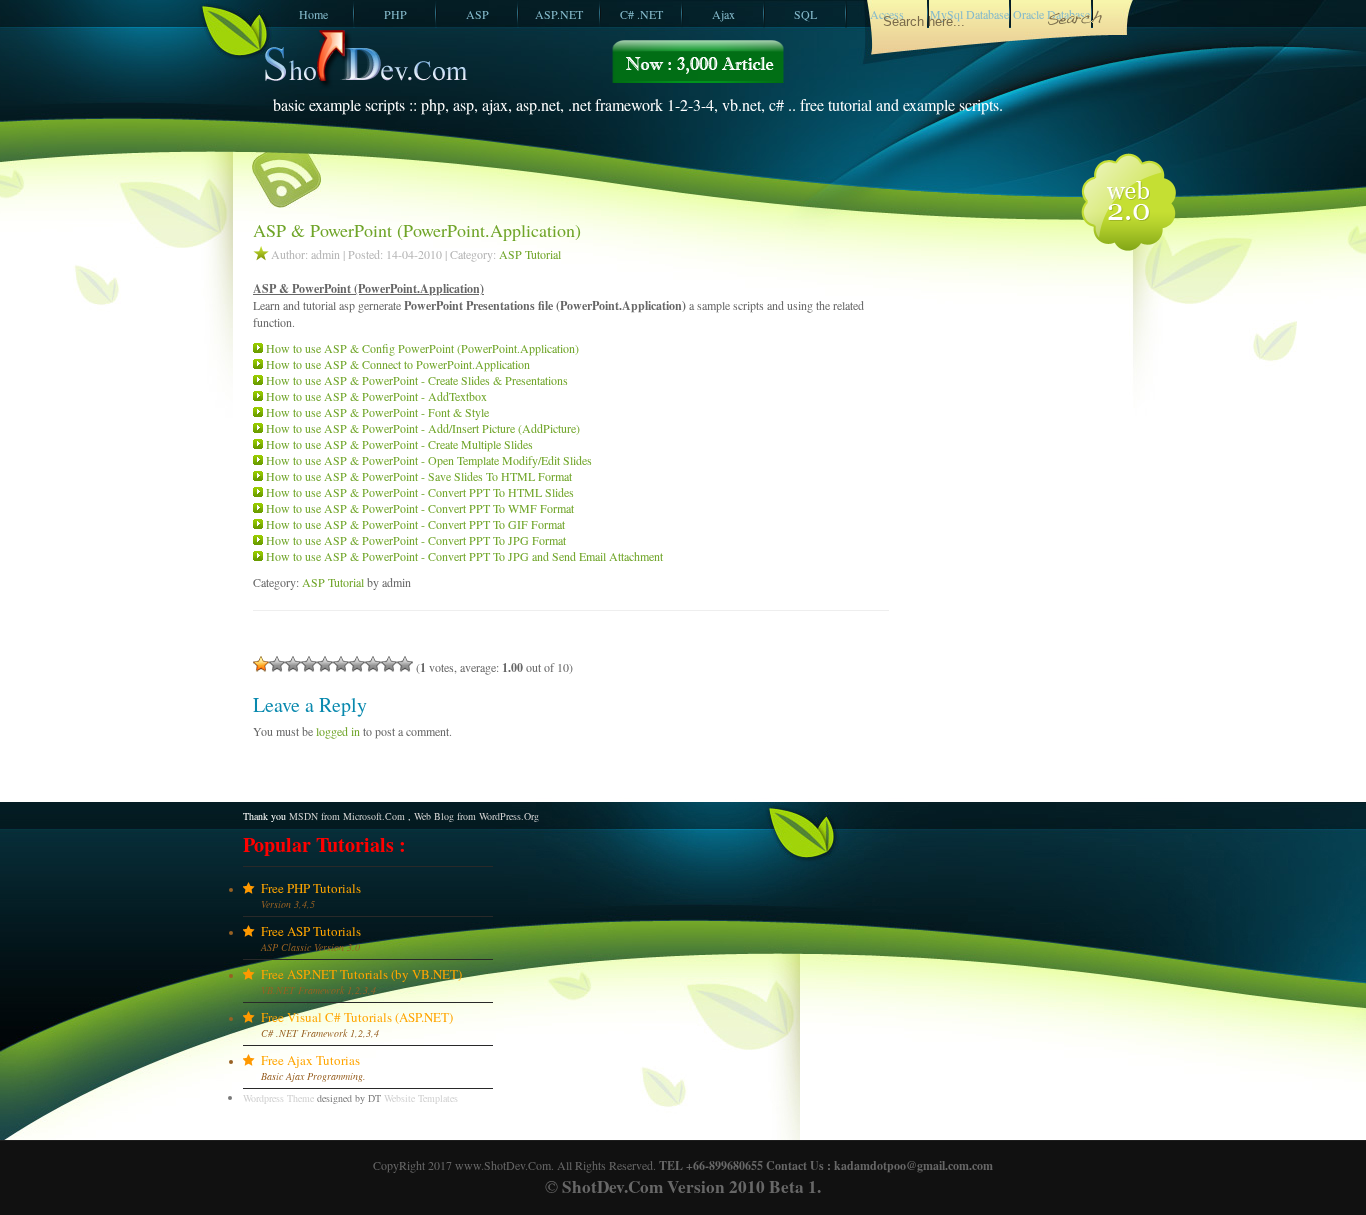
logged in (338, 731)
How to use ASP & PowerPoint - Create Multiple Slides (399, 444)
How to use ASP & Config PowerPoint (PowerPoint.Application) (422, 348)
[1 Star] (261, 664)
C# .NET (641, 14)
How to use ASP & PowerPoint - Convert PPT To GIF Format (415, 524)
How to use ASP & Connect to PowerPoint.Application (398, 364)
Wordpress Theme (278, 1098)
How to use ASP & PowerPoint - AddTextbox (376, 396)
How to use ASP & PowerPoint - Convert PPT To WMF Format (420, 508)
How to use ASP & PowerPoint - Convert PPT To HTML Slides (420, 492)
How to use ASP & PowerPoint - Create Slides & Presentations (417, 380)
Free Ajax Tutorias (310, 1060)
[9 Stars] (389, 664)
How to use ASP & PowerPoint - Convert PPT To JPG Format (416, 540)
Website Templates (421, 1098)
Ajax (723, 14)
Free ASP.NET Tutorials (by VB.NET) (361, 974)
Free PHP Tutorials (311, 888)
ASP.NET (559, 14)
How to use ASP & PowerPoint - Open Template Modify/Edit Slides (429, 460)
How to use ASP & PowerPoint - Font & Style (377, 412)
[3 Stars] (293, 664)
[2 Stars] (277, 664)
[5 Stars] (325, 664)
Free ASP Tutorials (311, 931)
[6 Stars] (341, 664)
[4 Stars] (309, 664)
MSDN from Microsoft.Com (347, 816)
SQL (805, 14)
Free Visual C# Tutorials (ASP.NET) (357, 1017)
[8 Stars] (373, 664)
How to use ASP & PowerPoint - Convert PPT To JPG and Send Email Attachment (464, 556)
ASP (477, 14)
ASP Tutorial (530, 254)
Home (313, 14)
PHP (395, 14)
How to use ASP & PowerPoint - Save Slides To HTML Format (419, 476)
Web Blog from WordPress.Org (476, 816)
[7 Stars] (357, 664)
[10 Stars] (405, 664)
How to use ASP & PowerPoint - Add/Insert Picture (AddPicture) (423, 428)
